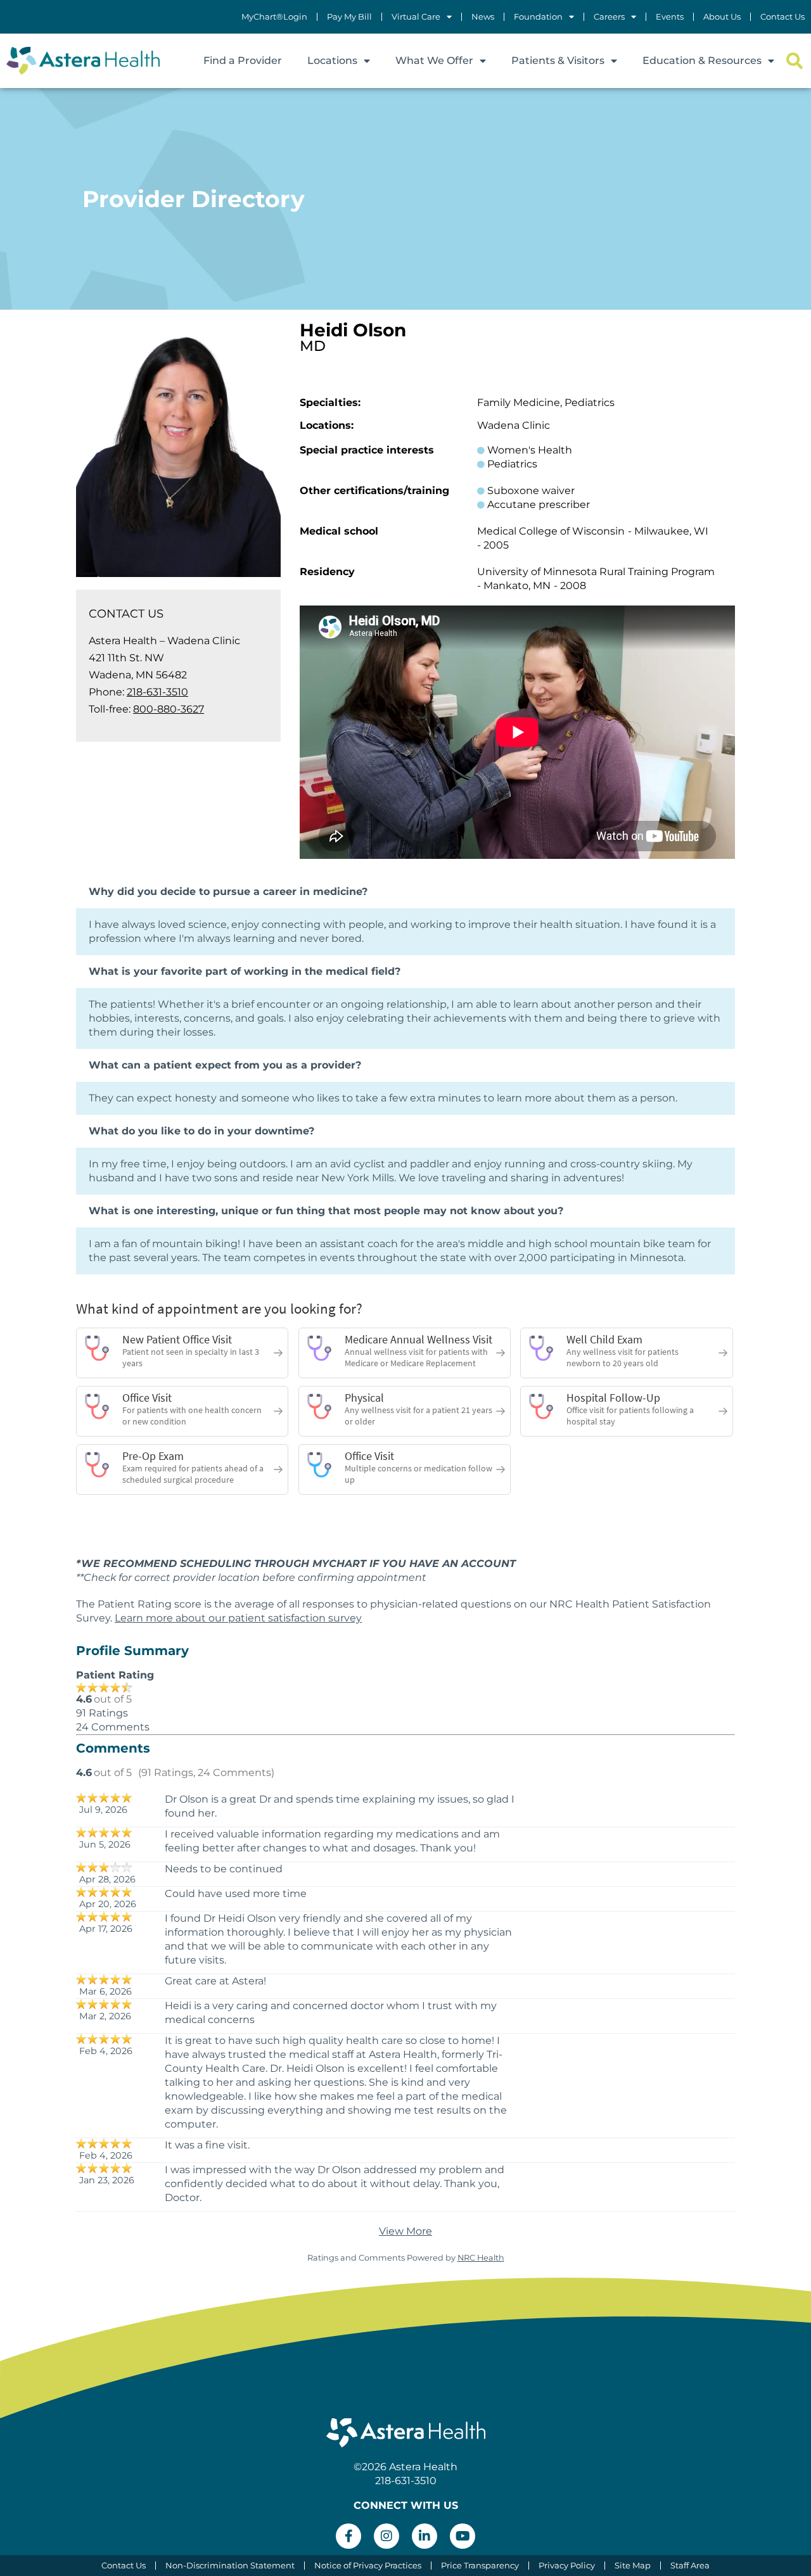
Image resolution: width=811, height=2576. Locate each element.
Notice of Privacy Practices (368, 2566)
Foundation (538, 17)
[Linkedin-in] (425, 2536)
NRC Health (481, 2258)
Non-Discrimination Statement (230, 2566)
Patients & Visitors (558, 60)
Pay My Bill (349, 17)
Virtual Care (416, 17)
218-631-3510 (157, 692)
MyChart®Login (274, 17)
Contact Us (782, 17)
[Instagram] (386, 2536)
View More (405, 2231)
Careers (609, 17)
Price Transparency (480, 2566)
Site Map (633, 2566)
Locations (332, 60)
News (483, 17)
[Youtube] (463, 2536)
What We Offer (434, 60)
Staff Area (690, 2566)
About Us (722, 17)
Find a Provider (243, 60)
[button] (794, 61)
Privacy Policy (567, 2566)
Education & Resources (702, 60)
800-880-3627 (169, 709)
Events (670, 17)
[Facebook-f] (348, 2536)
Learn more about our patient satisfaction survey (238, 1618)
